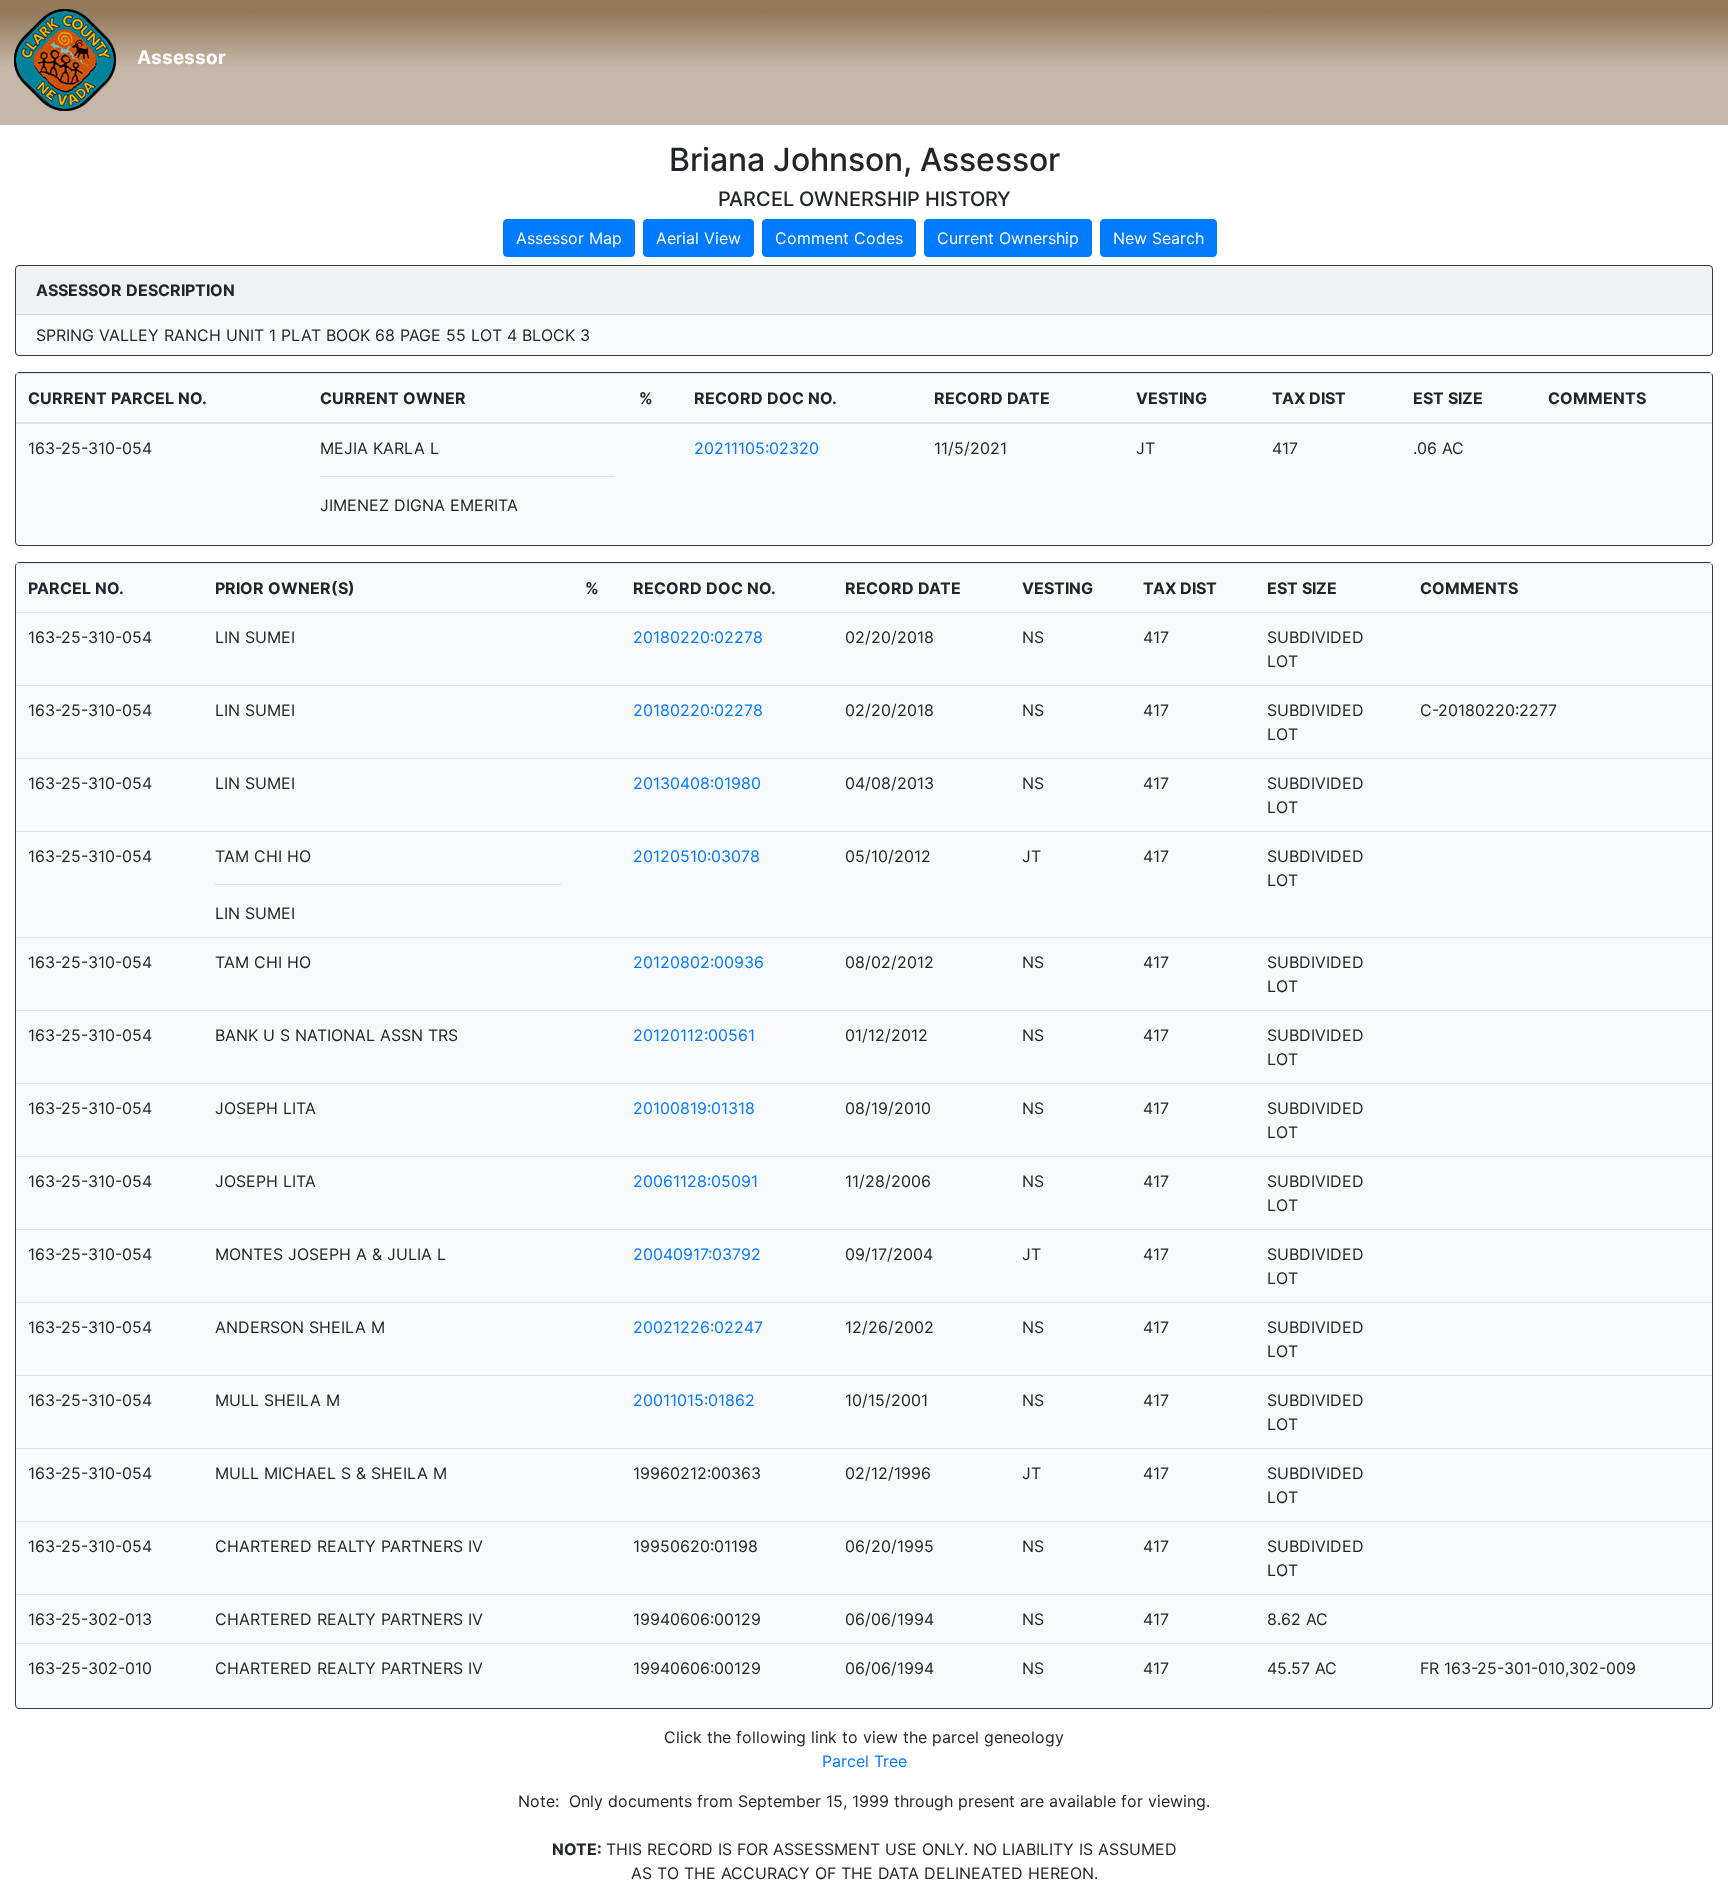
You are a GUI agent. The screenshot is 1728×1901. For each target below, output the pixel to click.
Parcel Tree (864, 1761)
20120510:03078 (696, 856)
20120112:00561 (694, 1035)
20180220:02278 (698, 637)
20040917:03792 (697, 1254)
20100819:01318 (694, 1108)
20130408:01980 (697, 783)
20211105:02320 (756, 448)
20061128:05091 (695, 1181)
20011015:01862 (694, 1400)
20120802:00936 (698, 962)
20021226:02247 (698, 1327)
